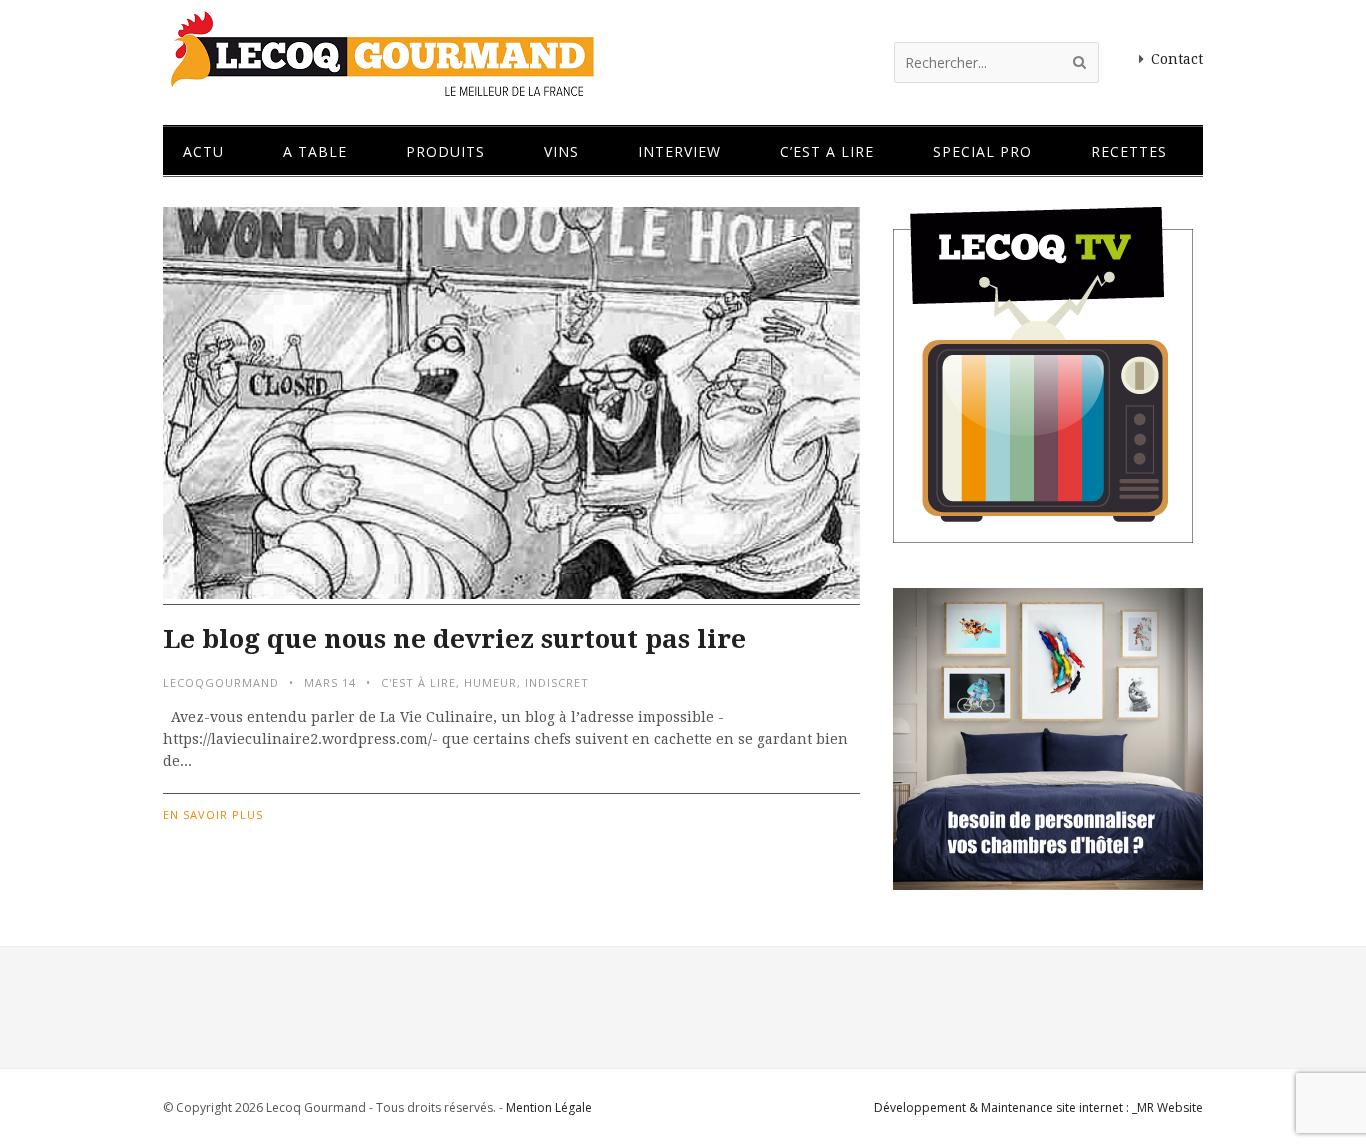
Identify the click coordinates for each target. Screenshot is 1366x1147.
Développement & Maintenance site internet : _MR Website (1038, 1107)
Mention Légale (549, 1107)
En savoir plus (213, 814)
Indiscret (557, 682)
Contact (1177, 59)
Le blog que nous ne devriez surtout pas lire (454, 639)
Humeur (490, 682)
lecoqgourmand (221, 682)
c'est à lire (418, 682)
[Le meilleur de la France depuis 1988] (380, 87)
